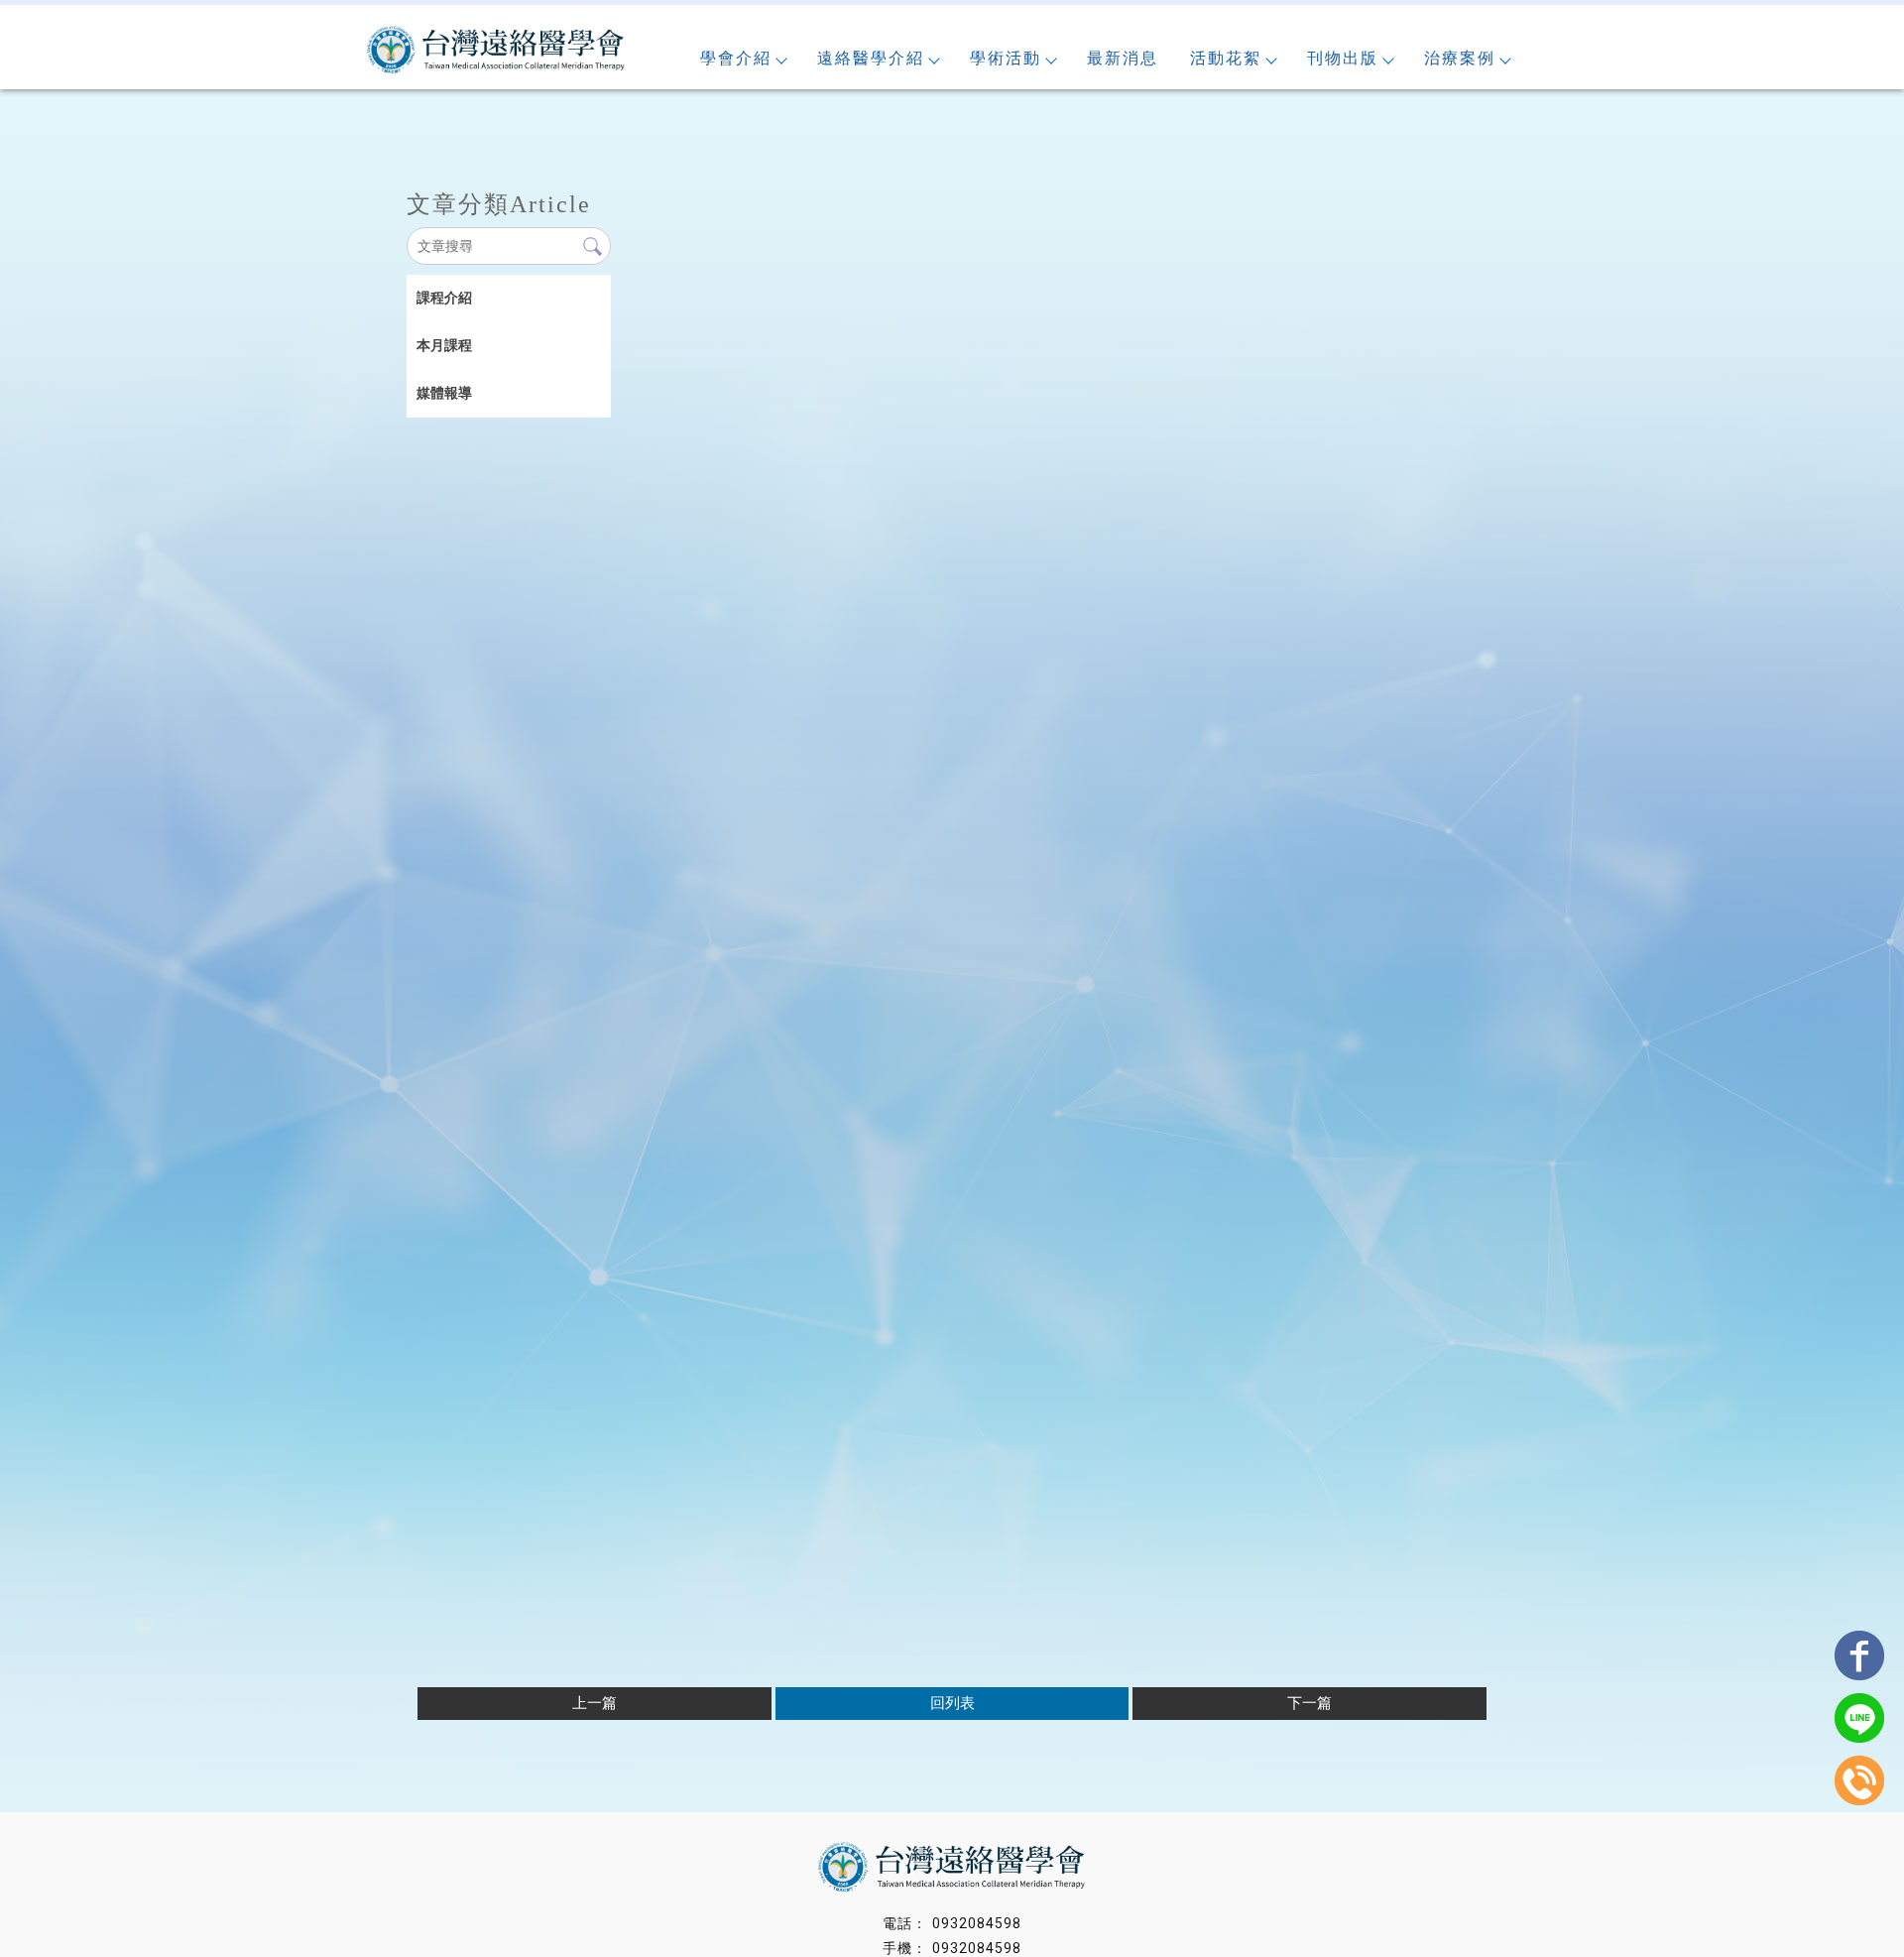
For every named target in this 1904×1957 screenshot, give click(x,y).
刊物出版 (1343, 58)
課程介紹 (444, 298)
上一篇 (595, 1703)
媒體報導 (444, 393)
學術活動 (1006, 58)
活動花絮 (1226, 58)
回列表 (952, 1703)
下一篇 (1309, 1703)
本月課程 (444, 345)
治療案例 (1460, 58)
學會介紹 (736, 58)
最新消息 (1123, 58)
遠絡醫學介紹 (871, 58)
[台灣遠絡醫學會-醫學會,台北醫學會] (496, 52)
